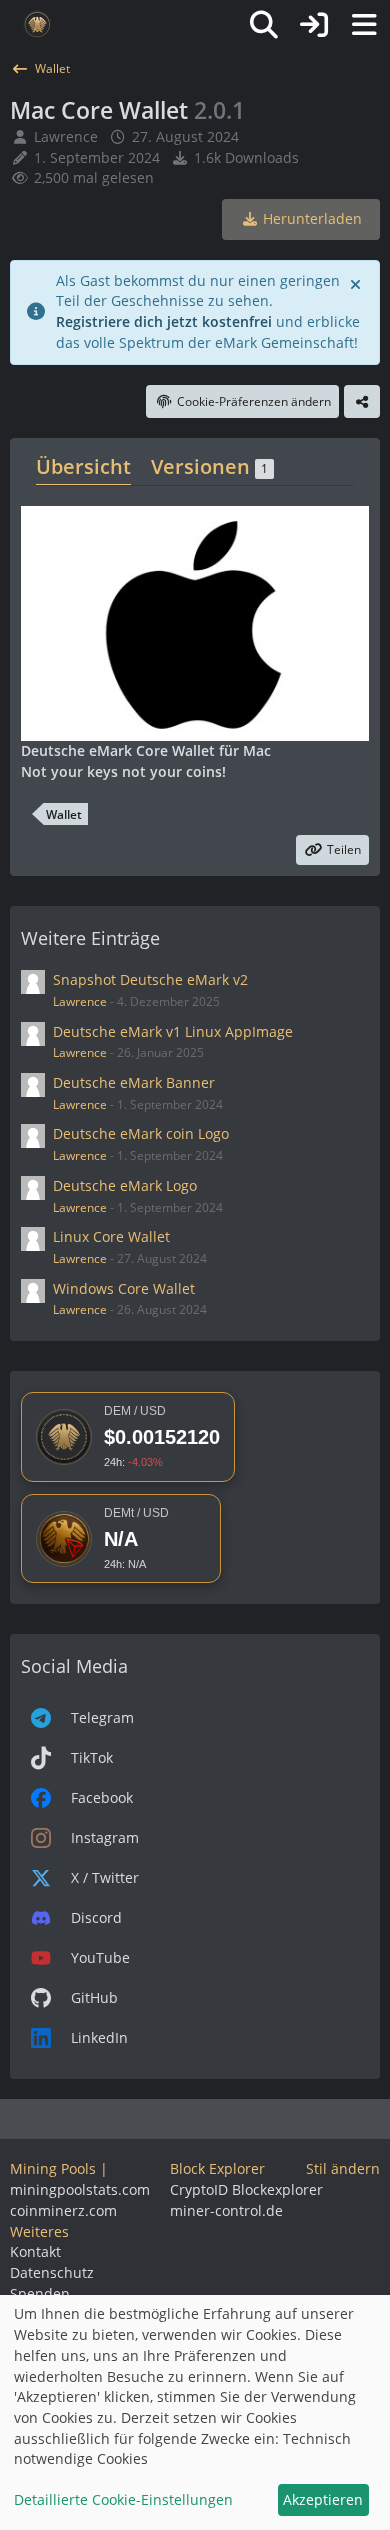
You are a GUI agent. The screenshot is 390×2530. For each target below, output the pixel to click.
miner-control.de (226, 2210)
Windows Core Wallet (124, 1288)
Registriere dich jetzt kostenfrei (164, 321)
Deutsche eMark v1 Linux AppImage (173, 1031)
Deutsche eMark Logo (125, 1185)
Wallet (64, 814)
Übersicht (83, 466)
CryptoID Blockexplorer (246, 2189)
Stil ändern (343, 2168)
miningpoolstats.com (80, 2189)
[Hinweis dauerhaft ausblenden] (357, 283)
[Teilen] (362, 402)
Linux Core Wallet (111, 1236)
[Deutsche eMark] (37, 25)
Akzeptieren (323, 2499)
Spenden (40, 2293)
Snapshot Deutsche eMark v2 (150, 979)
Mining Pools (53, 2168)
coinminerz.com (63, 2210)
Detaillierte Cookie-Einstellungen (123, 2499)
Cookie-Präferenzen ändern (254, 401)
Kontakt (35, 2251)
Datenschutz (52, 2272)
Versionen (209, 466)
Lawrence (66, 136)
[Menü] (364, 25)
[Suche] (264, 25)
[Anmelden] (314, 25)
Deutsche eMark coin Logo (141, 1133)
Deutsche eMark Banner (134, 1082)
